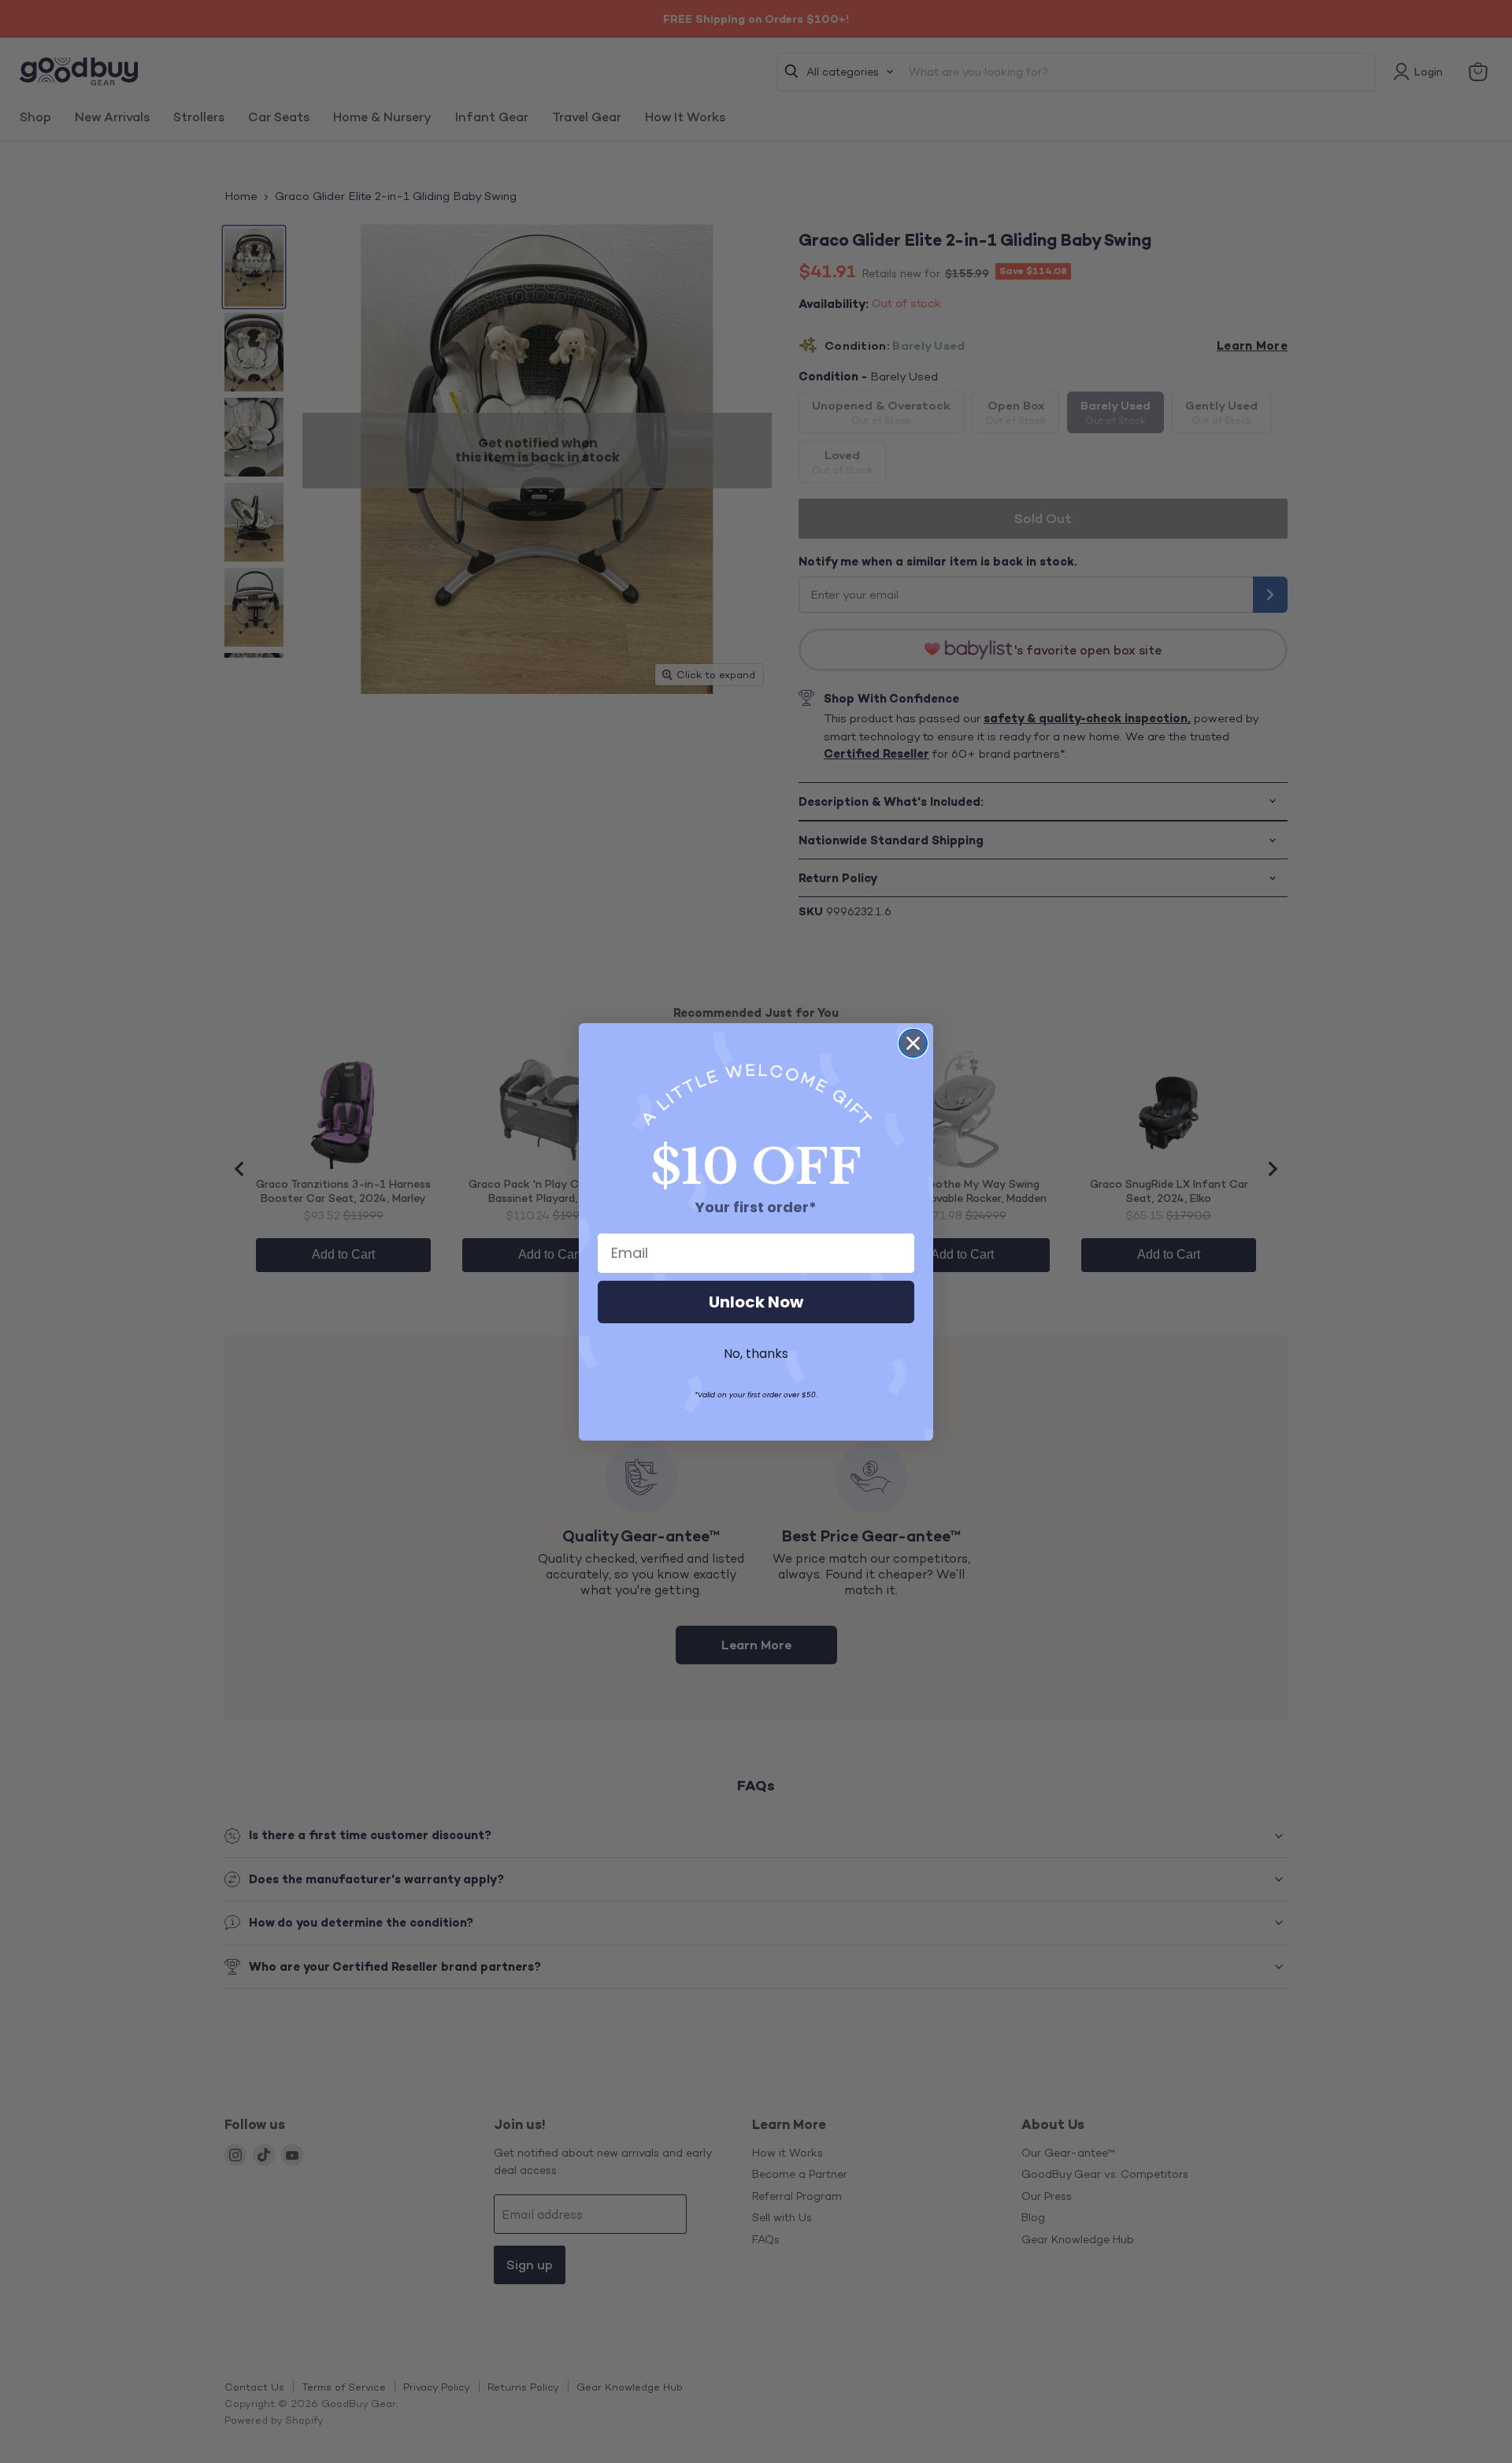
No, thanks (756, 1354)
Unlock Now (756, 1302)
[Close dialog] (913, 1043)
